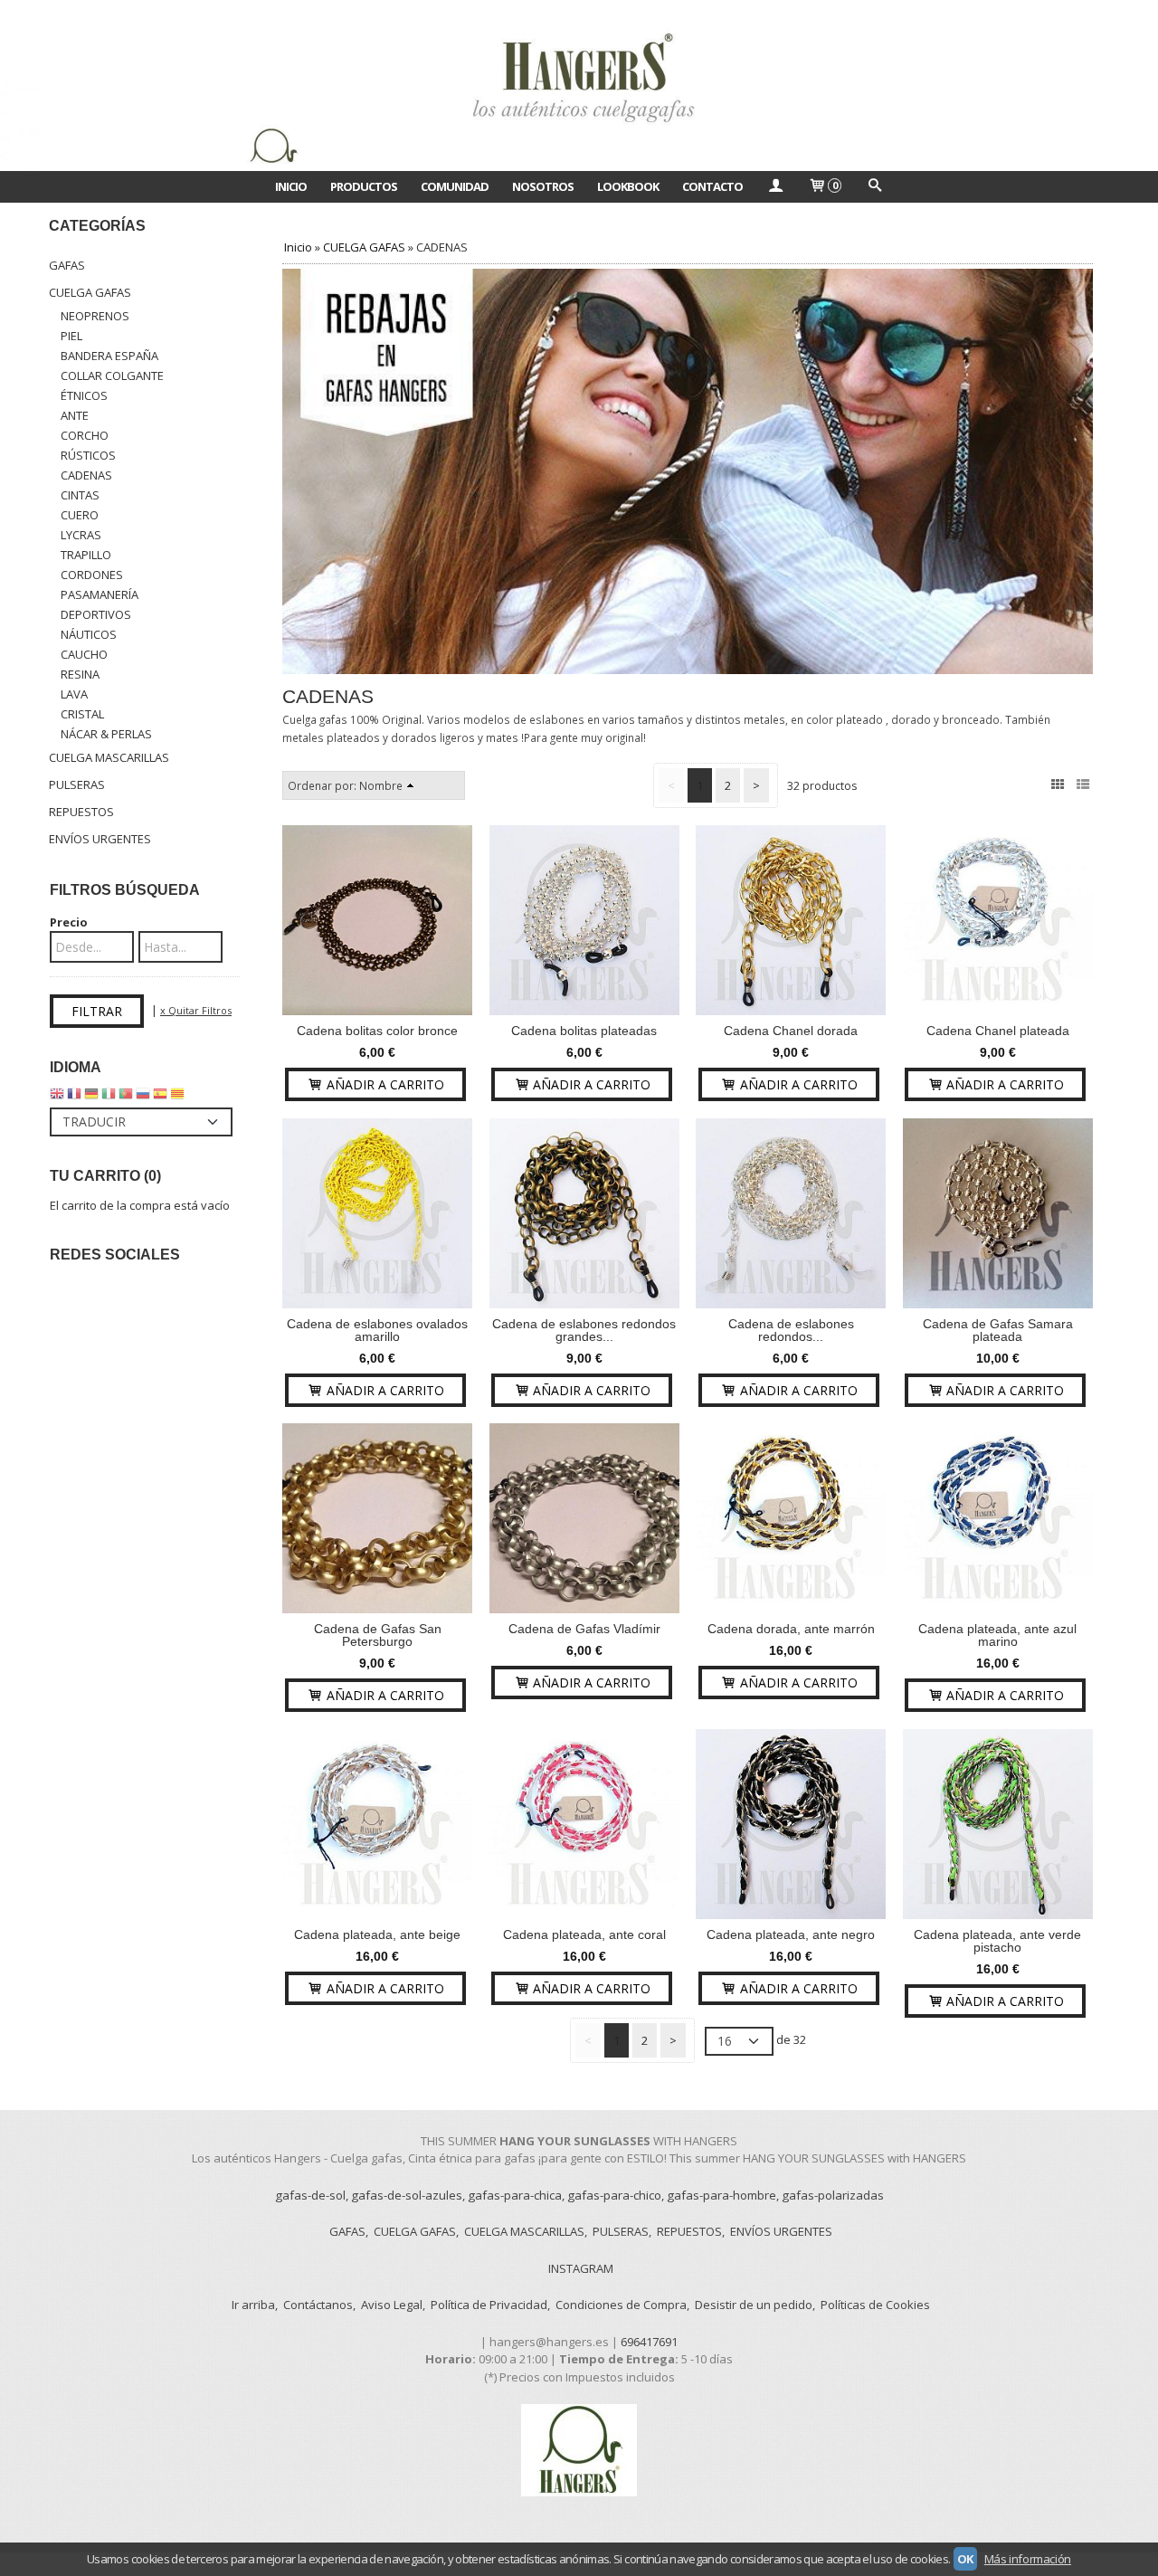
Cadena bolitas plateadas (584, 1031)
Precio (69, 922)
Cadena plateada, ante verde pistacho (997, 1941)
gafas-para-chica (515, 2195)
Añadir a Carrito (384, 1084)
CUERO (80, 515)
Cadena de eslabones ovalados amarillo (377, 1330)
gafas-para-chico (614, 2195)
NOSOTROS (543, 186)
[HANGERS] (579, 86)
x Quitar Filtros (196, 1010)
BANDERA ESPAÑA (109, 356)
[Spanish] (160, 1098)
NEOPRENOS (95, 316)
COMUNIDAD (455, 186)
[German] (91, 1098)
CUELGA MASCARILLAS (109, 757)
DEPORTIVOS (96, 614)
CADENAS (86, 475)
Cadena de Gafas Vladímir (584, 1629)
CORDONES (92, 575)
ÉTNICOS (84, 395)
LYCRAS (81, 535)
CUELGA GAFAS (90, 292)
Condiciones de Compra (621, 2305)
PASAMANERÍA (100, 594)
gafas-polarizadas (833, 2195)
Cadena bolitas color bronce (377, 1031)
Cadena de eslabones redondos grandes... (584, 1330)
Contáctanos (318, 2305)
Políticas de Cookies (875, 2305)
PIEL (71, 336)
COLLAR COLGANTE (112, 375)
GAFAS (67, 265)
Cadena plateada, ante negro (791, 1934)
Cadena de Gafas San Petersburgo (378, 1635)
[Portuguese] (126, 1098)
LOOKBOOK (628, 186)
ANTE (75, 415)
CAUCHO (84, 654)
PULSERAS (77, 784)
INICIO (291, 186)
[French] (74, 1098)
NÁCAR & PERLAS (106, 734)
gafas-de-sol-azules (407, 2195)
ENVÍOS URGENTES (100, 839)
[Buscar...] (874, 186)
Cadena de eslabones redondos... (791, 1330)
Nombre (381, 785)
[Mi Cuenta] (775, 186)
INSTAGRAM (581, 2268)
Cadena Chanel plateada (998, 1031)
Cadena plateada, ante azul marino (997, 1635)
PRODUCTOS (364, 186)
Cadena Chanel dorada (791, 1031)
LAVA (74, 694)
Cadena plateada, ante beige (377, 1934)
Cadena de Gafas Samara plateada (998, 1330)
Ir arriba (253, 2305)
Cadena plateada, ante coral (584, 1934)
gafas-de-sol (310, 2195)
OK (965, 2559)
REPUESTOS (81, 812)
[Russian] (143, 1098)
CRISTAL (82, 714)
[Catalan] (179, 1098)
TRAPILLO (86, 555)
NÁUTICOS (89, 634)
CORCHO (85, 435)
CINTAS (80, 495)
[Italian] (109, 1098)
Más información (1028, 2559)
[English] (57, 1098)
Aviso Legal (392, 2305)
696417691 (649, 2342)
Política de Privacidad (489, 2305)
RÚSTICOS (88, 455)
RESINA (80, 674)
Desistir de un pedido (754, 2305)
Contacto (712, 186)
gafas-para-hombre (721, 2195)
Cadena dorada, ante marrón (791, 1629)
